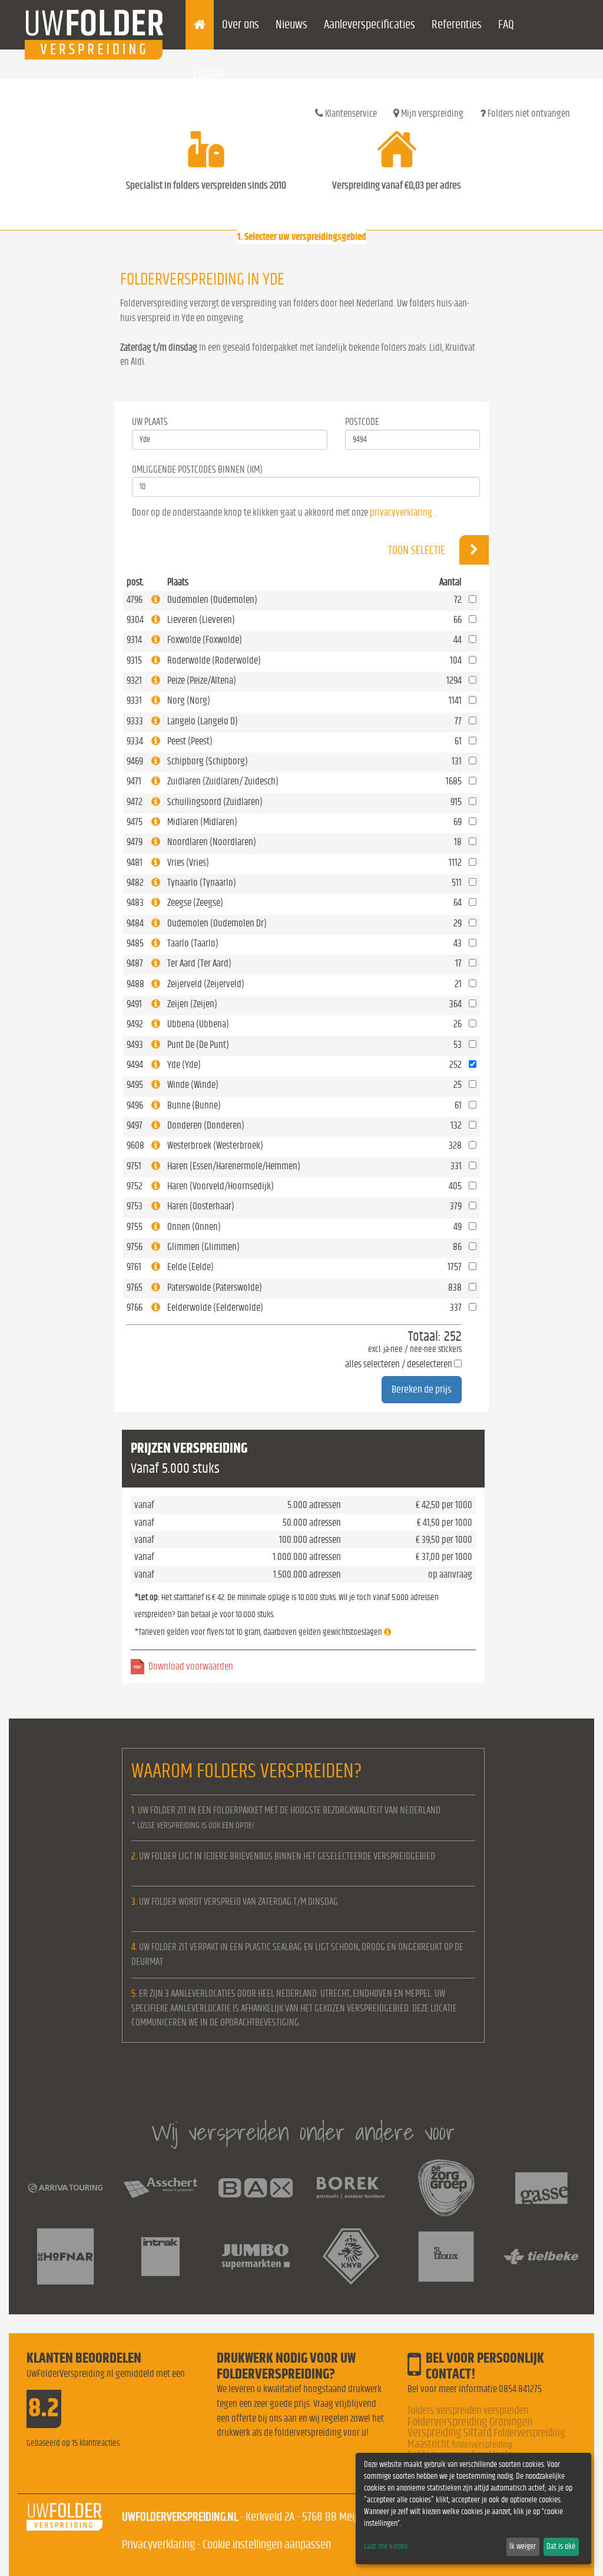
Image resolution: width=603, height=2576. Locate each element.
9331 (134, 700)
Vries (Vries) (188, 862)
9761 (134, 1267)
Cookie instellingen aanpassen (267, 2544)
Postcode (362, 422)
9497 (135, 1125)
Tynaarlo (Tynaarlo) (202, 883)
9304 (135, 620)
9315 (134, 660)
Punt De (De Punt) (198, 1045)
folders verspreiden (445, 2411)
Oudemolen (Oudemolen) (212, 600)
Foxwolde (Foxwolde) (205, 640)
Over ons (241, 24)
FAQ (506, 24)
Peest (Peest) (190, 741)
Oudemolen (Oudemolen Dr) (217, 923)
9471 (134, 781)
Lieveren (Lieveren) (201, 620)
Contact (210, 74)
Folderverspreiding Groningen (470, 2422)
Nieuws (291, 24)
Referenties (457, 24)
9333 (135, 721)
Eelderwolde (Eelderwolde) (215, 1307)
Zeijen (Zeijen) (192, 1004)
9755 (135, 1227)
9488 (135, 984)
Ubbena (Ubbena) (198, 1024)
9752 (135, 1186)
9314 (134, 640)
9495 (135, 1085)
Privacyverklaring (158, 2544)
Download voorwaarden (191, 1666)
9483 (135, 903)
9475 (135, 822)
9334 (135, 741)
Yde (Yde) (184, 1065)
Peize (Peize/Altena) (202, 680)
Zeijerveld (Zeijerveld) (206, 984)
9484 (135, 923)
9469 (135, 761)
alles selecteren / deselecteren (399, 1364)
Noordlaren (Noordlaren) (212, 842)
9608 (135, 1145)
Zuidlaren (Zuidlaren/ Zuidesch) (223, 781)
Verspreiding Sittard (450, 2432)
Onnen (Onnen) (194, 1227)
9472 (135, 802)
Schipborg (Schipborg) (208, 761)
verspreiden (506, 2411)
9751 (134, 1166)
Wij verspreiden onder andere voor (303, 2132)
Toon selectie (418, 550)
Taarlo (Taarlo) (193, 943)
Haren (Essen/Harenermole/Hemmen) (234, 1166)
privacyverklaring (401, 512)
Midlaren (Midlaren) (202, 822)
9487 (135, 963)
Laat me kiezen (386, 2547)
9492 (135, 1024)
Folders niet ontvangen (528, 113)
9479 (135, 842)
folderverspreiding (482, 2445)
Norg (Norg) (189, 700)
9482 (135, 883)
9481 (135, 862)
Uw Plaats (150, 422)
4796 (135, 600)
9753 (135, 1206)
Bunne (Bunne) (194, 1105)
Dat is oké (561, 2547)
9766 (135, 1307)
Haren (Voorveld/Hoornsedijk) (221, 1186)
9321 (134, 680)
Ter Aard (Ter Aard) (199, 963)
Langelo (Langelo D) (203, 721)
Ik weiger (523, 2547)
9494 (135, 1065)
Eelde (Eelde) (190, 1267)
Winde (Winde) (193, 1085)
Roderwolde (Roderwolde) (214, 660)
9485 (135, 943)
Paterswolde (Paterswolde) (215, 1287)
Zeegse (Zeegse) (195, 903)
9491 (134, 1004)
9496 (135, 1105)
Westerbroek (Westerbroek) (215, 1145)
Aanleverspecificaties (370, 24)
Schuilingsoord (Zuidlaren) (215, 802)
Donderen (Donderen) (206, 1125)
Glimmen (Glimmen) (203, 1247)
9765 (135, 1287)
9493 (135, 1045)
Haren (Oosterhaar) (201, 1206)
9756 (135, 1247)
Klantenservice (350, 113)
